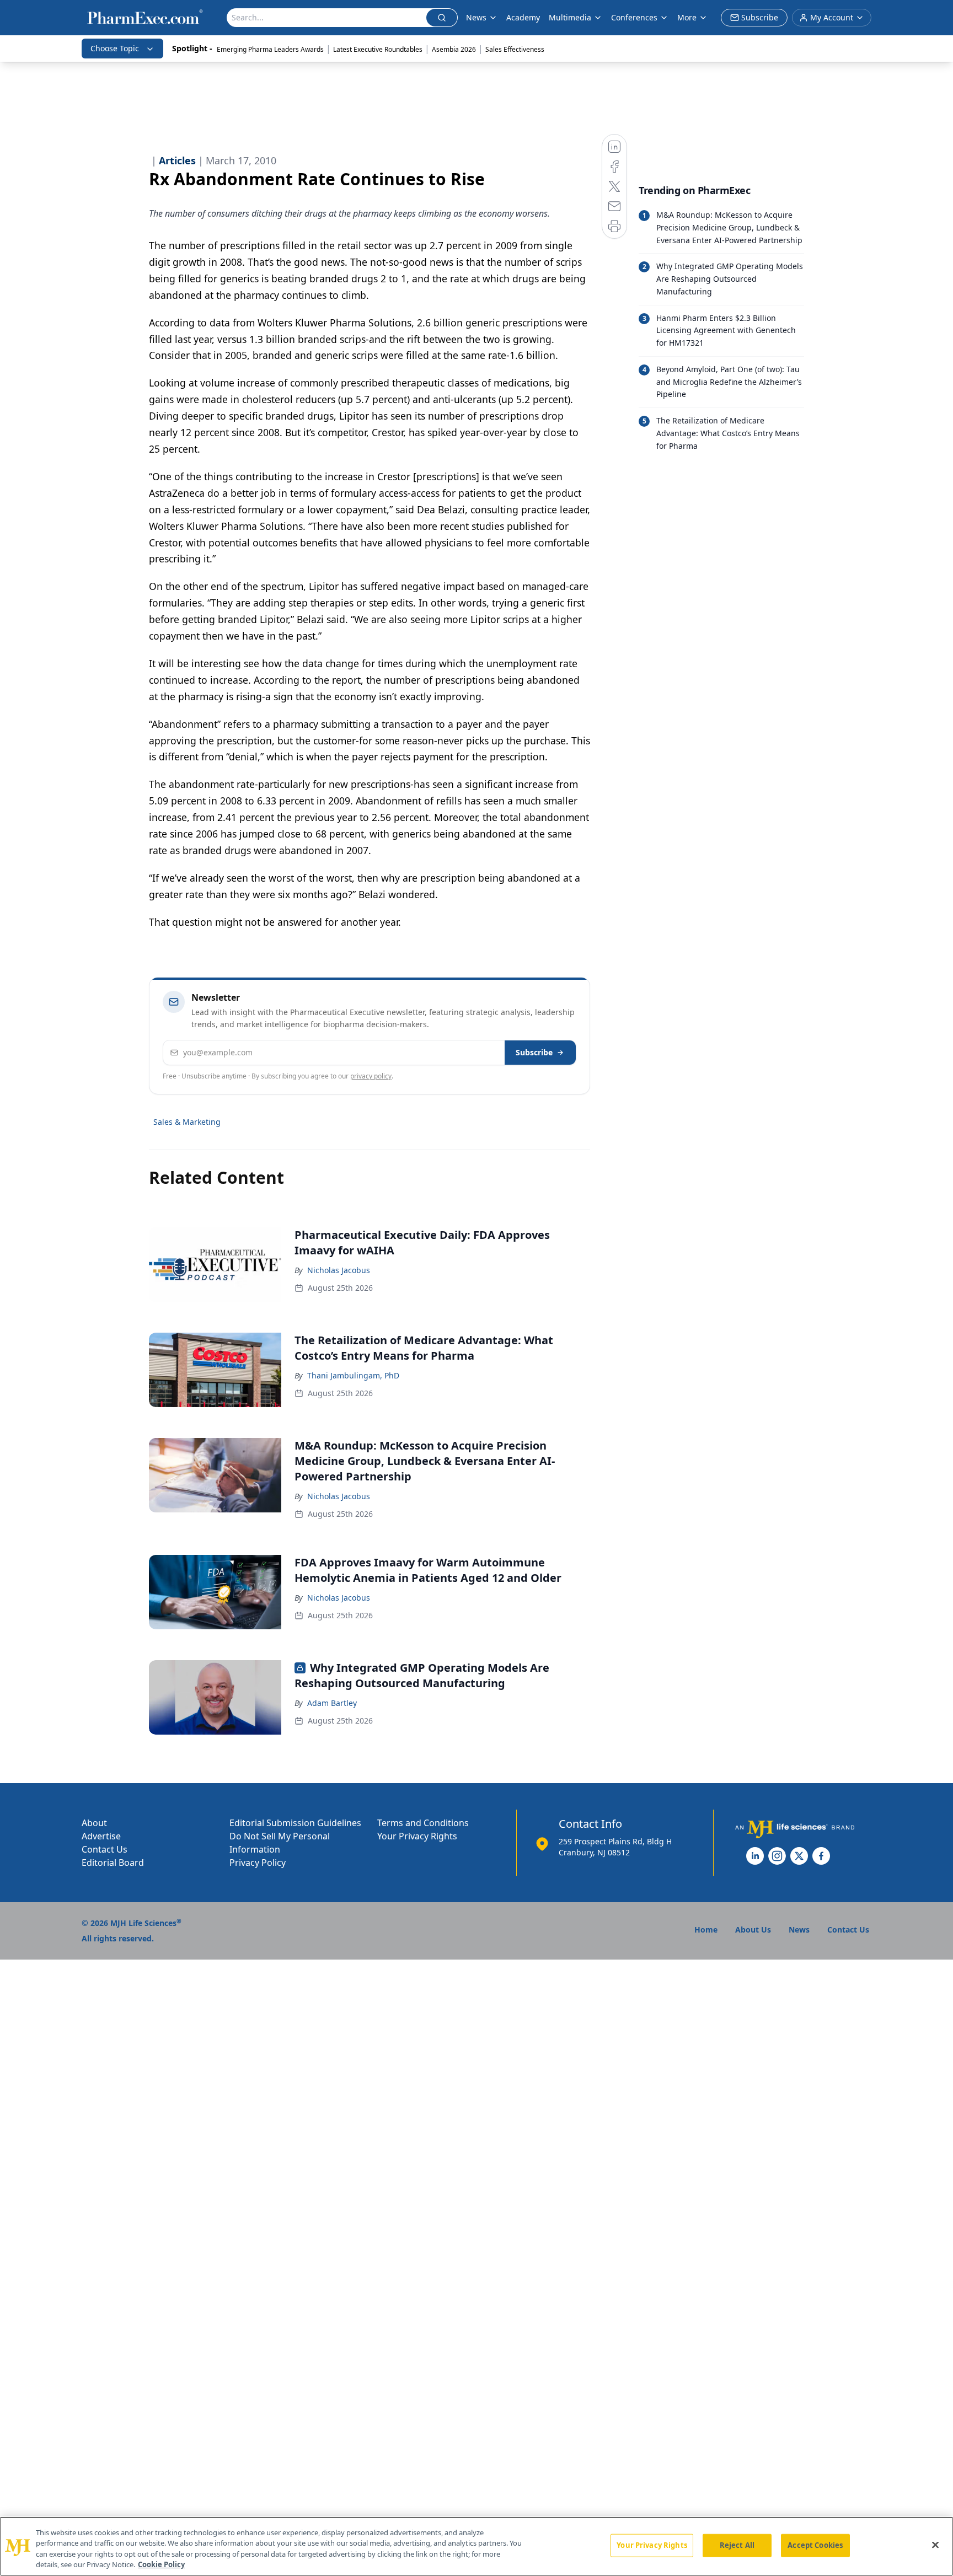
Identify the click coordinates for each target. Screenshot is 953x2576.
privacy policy (371, 1076)
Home (706, 1930)
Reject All (737, 2545)
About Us (753, 1930)
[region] (476, 2546)
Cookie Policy (161, 2564)
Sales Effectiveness (515, 49)
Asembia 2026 (454, 49)
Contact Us (105, 1849)
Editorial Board (113, 1863)
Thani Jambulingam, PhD (353, 1375)
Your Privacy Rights (417, 1836)
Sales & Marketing (187, 1122)
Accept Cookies (815, 2545)
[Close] (935, 2545)
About (94, 1823)
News (476, 17)
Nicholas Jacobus (339, 1270)
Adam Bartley (332, 1703)
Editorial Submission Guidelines (295, 1823)
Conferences (634, 17)
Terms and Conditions (423, 1823)
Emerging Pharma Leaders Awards (270, 49)
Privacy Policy (258, 1863)
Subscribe (534, 1052)
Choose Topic (115, 48)
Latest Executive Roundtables (378, 49)
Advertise (101, 1836)
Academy (523, 17)
